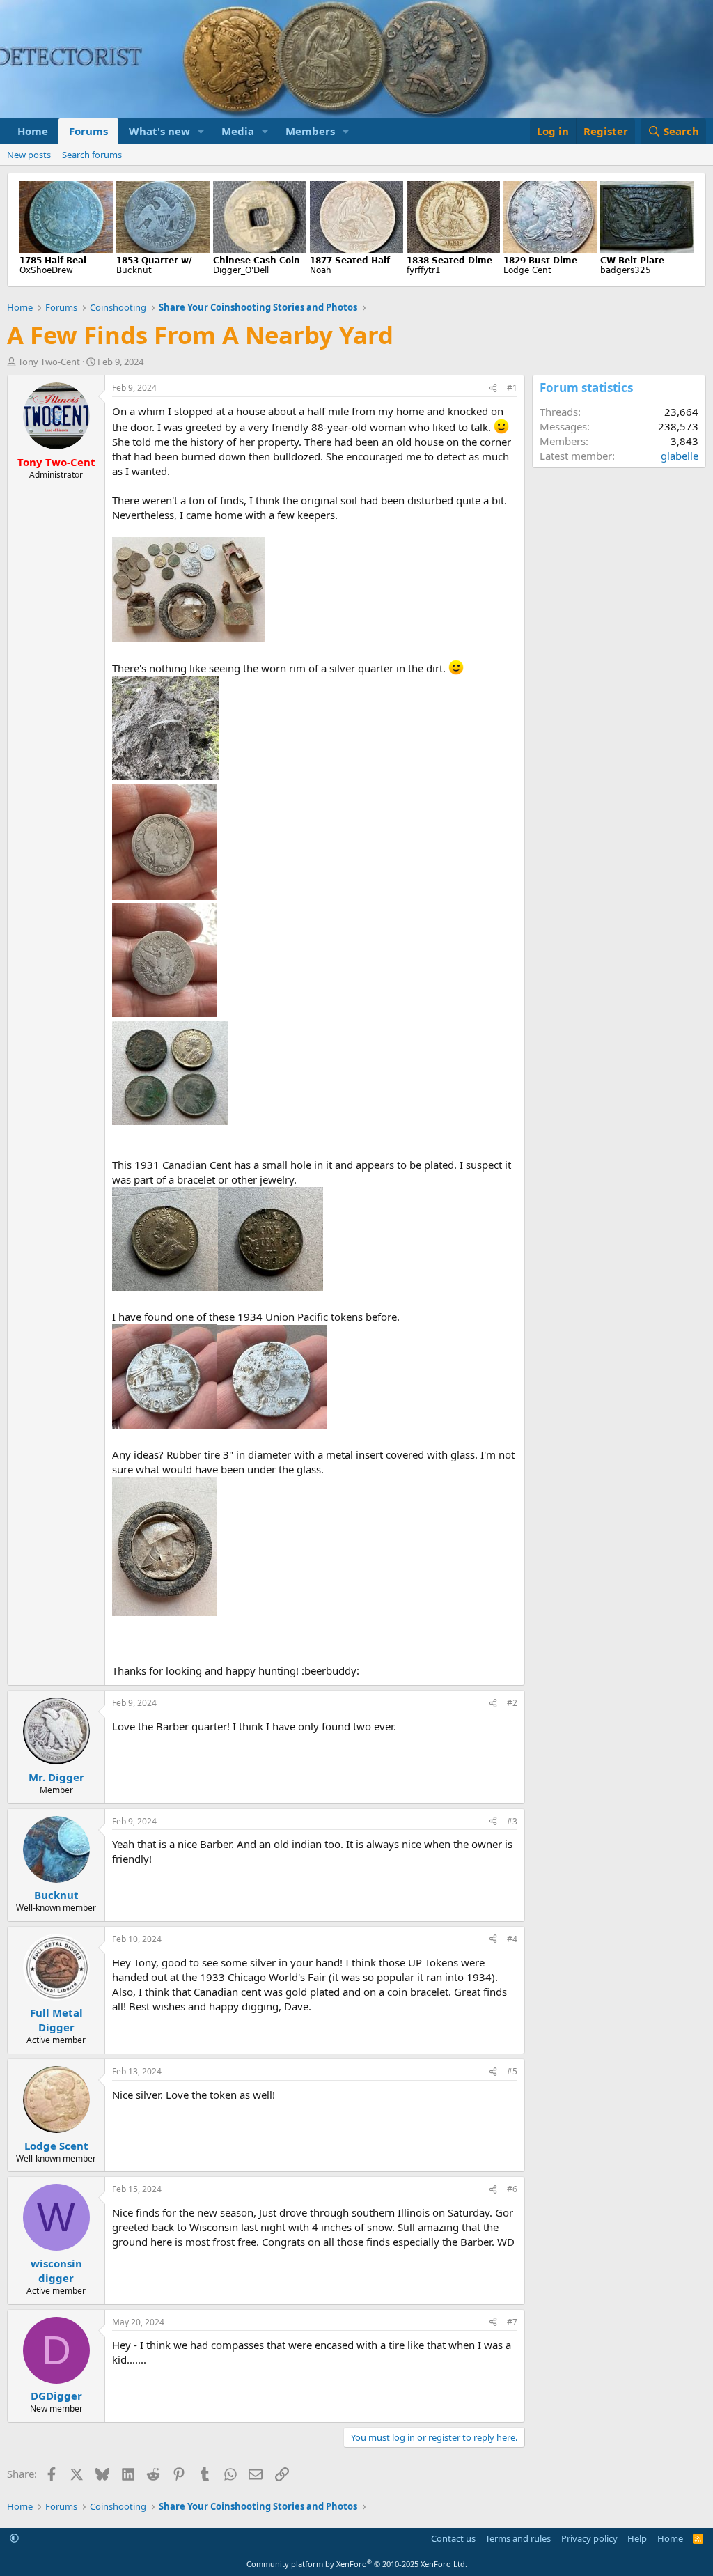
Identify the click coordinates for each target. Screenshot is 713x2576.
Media (238, 131)
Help (637, 2538)
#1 (512, 388)
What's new (159, 131)
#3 (512, 1821)
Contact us (453, 2538)
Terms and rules (518, 2538)
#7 (512, 2322)
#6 (512, 2189)
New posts (29, 155)
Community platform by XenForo (357, 2564)
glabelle (680, 456)
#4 (512, 1939)
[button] (201, 131)
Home (33, 131)
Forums (88, 131)
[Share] (493, 388)
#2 (512, 1703)
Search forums (92, 155)
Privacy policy (589, 2538)
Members (310, 131)
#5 (512, 2071)
